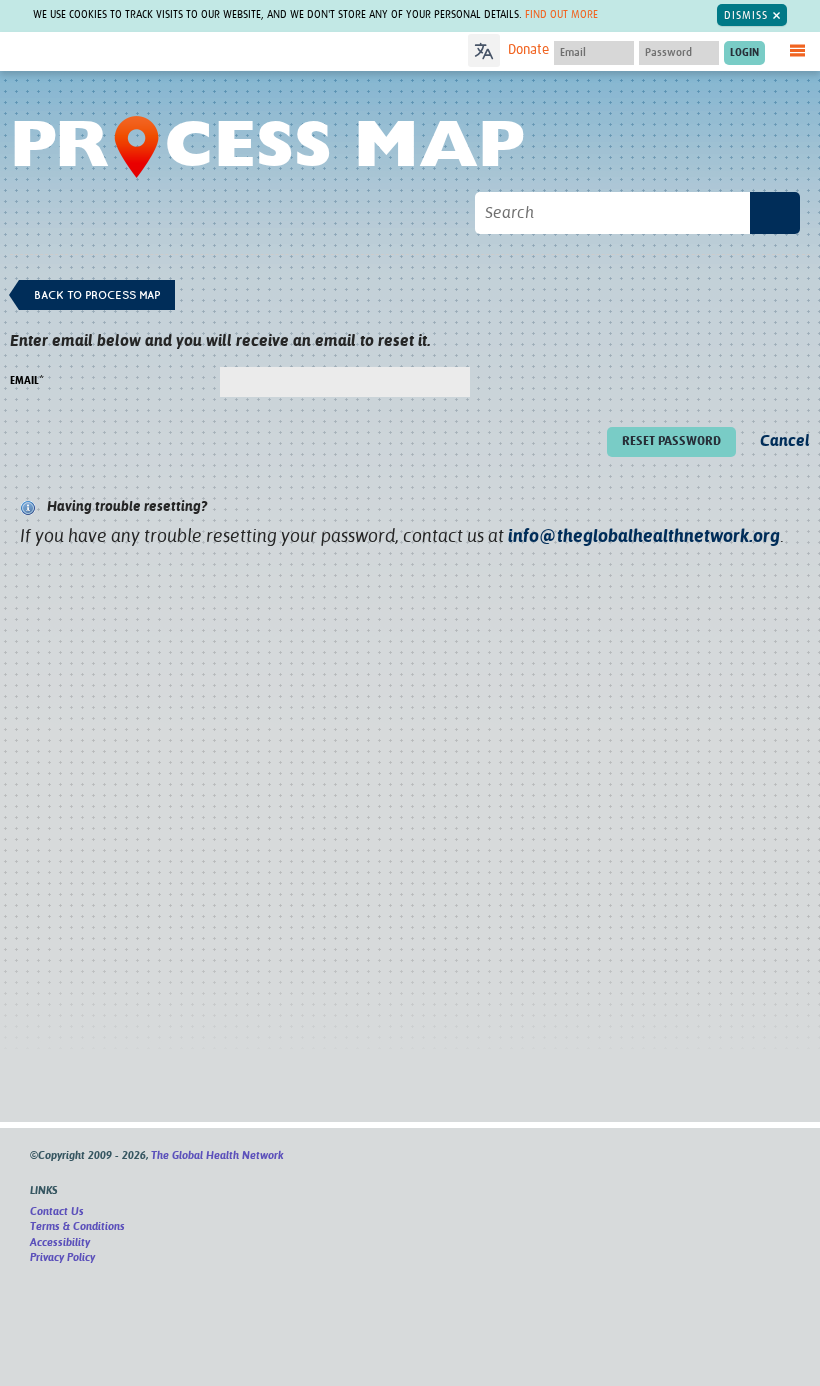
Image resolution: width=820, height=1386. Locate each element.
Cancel (785, 440)
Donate (528, 50)
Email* (27, 380)
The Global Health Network (159, 52)
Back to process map (97, 295)
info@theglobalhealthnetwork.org (644, 535)
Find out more (561, 14)
